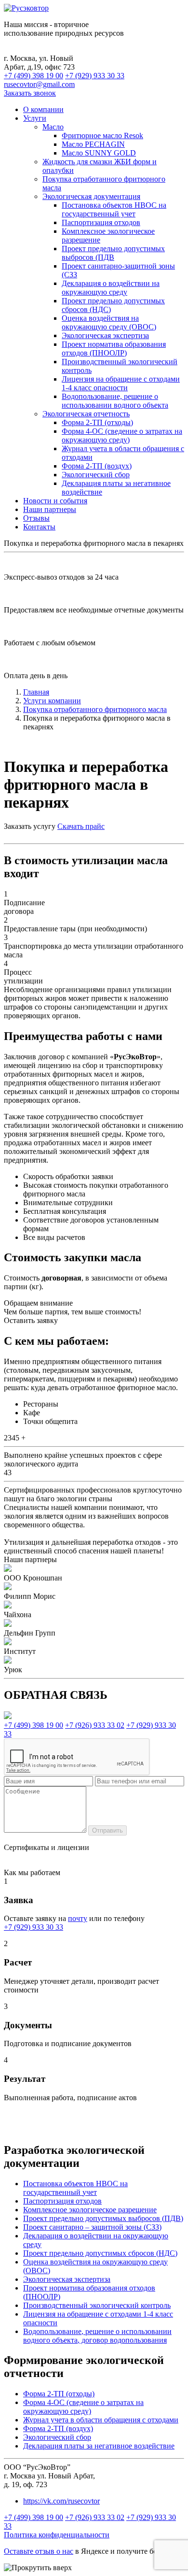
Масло (53, 127)
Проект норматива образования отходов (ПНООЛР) (114, 349)
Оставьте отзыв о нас (39, 2551)
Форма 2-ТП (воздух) (97, 466)
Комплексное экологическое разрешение (90, 2210)
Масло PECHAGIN (93, 144)
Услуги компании (52, 701)
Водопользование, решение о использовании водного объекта (115, 401)
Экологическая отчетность (86, 414)
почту (78, 1918)
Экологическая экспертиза (105, 335)
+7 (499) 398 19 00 (34, 76)
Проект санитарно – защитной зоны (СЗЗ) (92, 2227)
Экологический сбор (96, 475)
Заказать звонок (30, 93)
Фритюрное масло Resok (102, 135)
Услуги (35, 118)
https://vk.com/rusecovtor (61, 2501)
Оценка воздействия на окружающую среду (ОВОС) (109, 322)
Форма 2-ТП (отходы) (97, 422)
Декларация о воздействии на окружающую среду (111, 288)
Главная (36, 692)
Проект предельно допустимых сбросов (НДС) (100, 2253)
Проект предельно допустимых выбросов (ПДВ (113, 253)
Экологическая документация (91, 196)
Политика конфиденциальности (57, 2535)
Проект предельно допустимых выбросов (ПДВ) (103, 2218)
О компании (43, 109)
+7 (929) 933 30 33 (95, 76)
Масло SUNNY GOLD (99, 153)
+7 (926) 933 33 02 (95, 1725)
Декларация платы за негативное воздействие (99, 2446)
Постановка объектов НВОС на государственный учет (114, 209)
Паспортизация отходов (101, 222)
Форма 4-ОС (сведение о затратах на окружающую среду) (122, 435)
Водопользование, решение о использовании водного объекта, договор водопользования (97, 2336)
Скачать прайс (81, 826)
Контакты (39, 527)
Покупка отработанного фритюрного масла (95, 709)
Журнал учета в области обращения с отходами (101, 2420)
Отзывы (36, 518)
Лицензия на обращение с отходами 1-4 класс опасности (121, 383)
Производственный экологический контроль (97, 2305)
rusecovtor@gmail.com (39, 84)
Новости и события (55, 501)
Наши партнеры (50, 509)
